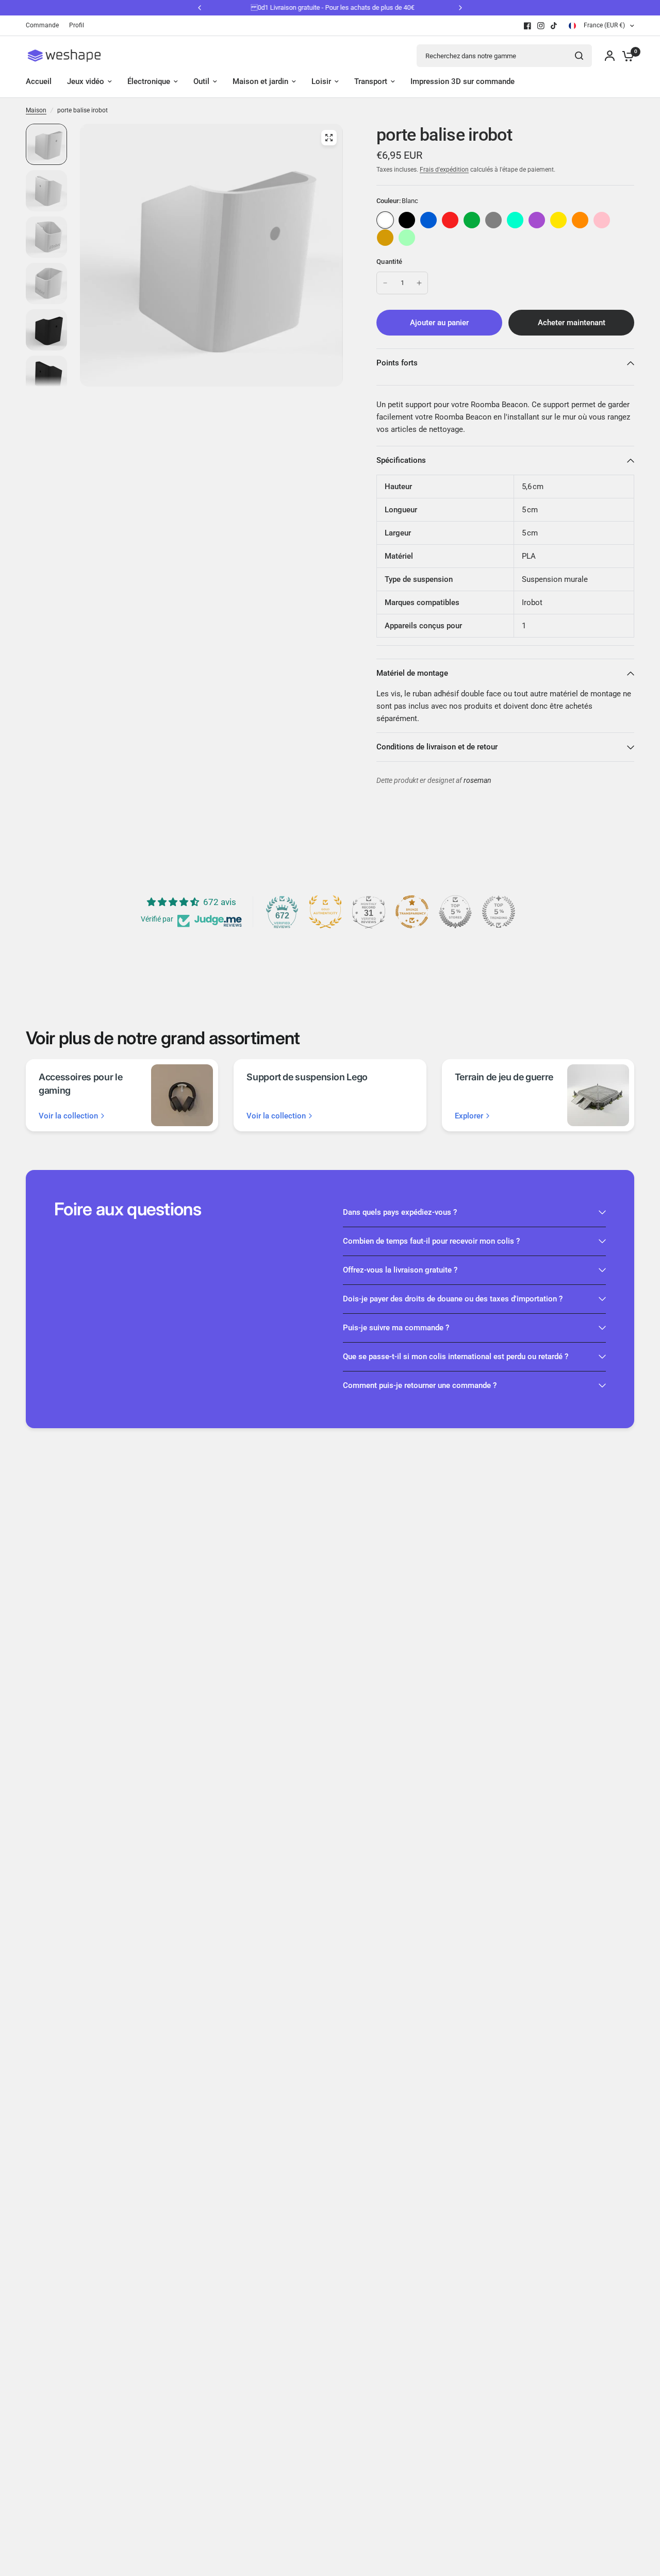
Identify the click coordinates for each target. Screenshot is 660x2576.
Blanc (385, 220)
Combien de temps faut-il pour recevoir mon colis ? (431, 1241)
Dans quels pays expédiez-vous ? (400, 1212)
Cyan (515, 220)
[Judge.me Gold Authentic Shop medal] (325, 912)
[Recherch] (579, 56)
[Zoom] (329, 138)
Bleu (428, 220)
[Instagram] (541, 26)
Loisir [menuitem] (321, 81)
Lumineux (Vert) (407, 238)
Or (385, 238)
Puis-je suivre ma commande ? (396, 1328)
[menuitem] (45, 26)
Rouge (450, 220)
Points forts (397, 363)
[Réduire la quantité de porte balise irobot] (385, 283)
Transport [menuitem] (371, 81)
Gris (493, 220)
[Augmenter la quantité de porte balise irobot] (419, 283)
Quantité (389, 262)
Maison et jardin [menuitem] (260, 81)
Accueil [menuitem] (39, 81)
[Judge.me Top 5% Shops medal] (455, 912)
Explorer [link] (469, 1116)
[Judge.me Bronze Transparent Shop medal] (412, 912)
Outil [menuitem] (201, 81)
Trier (407, 220)
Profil (77, 25)
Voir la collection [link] (68, 1116)
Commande (42, 25)
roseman (477, 781)
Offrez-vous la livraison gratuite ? (400, 1270)
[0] (625, 56)
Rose (602, 220)
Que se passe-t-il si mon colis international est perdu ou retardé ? (456, 1357)
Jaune (558, 220)
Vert (472, 220)
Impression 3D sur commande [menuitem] (463, 81)
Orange (580, 220)
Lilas (537, 220)
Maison (36, 110)
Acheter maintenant (572, 323)
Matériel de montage (412, 673)
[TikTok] (554, 26)
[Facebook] (527, 26)
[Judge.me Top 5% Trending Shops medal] (499, 912)
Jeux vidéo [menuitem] (86, 81)
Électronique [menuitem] (149, 81)
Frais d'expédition (444, 170)
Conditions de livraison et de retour (437, 747)
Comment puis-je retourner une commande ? (420, 1385)
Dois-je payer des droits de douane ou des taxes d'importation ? (453, 1299)
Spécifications (401, 460)
